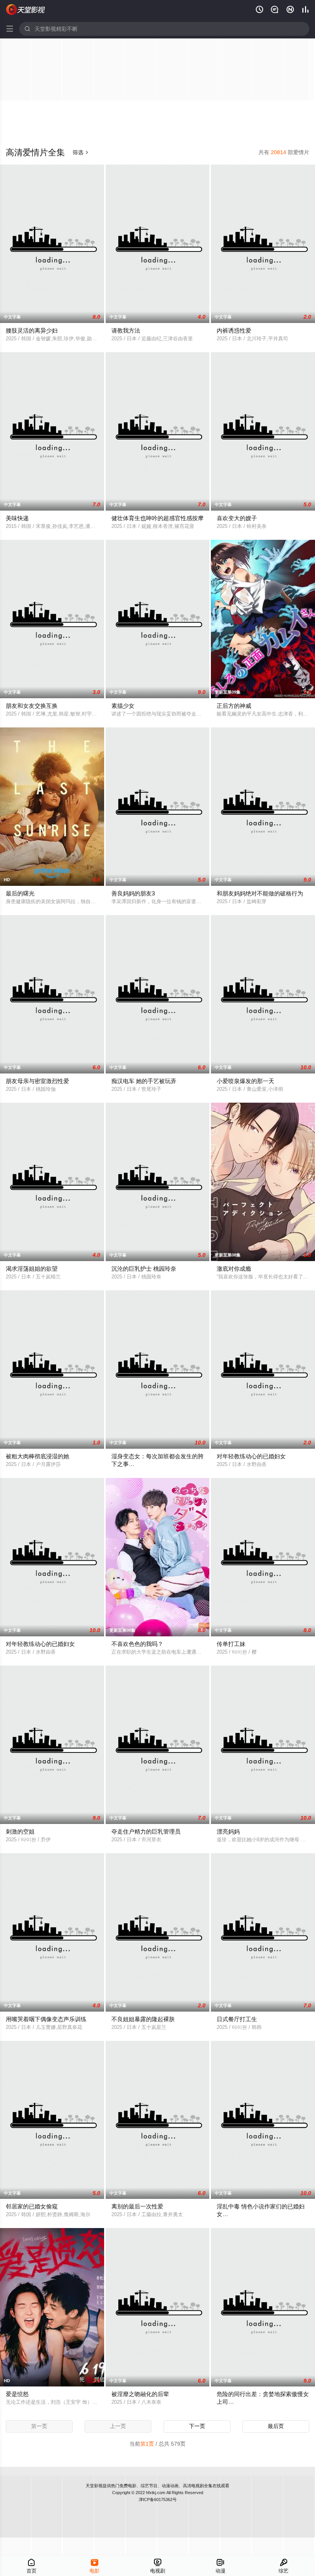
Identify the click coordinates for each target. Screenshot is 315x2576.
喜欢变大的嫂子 (237, 518)
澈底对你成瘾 (234, 1269)
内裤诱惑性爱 (234, 330)
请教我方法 (126, 330)
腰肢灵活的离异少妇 (32, 330)
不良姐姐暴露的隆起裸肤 (143, 2019)
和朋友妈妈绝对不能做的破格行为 (260, 893)
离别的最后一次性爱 (137, 2206)
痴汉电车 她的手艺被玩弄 (144, 1081)
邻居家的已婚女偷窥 (32, 2206)
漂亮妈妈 (228, 1831)
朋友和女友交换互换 (32, 706)
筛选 (81, 152)
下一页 (197, 2426)
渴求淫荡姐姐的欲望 (32, 1269)
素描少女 (123, 706)
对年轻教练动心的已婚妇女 (251, 1456)
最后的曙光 (20, 893)
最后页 (276, 2426)
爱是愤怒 (17, 2394)
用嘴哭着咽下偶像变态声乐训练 (46, 2019)
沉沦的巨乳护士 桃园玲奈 (144, 1269)
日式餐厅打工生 (237, 2019)
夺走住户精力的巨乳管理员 (146, 1831)
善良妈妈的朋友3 (133, 893)
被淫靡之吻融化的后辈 (140, 2394)
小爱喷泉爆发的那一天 (245, 1081)
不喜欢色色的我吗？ (137, 1644)
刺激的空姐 (20, 1831)
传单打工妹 (231, 1644)
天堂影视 (94, 2486)
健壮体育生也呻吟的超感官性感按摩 (157, 518)
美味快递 (17, 518)
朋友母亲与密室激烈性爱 (37, 1081)
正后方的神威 (234, 706)
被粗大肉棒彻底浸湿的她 (37, 1456)
